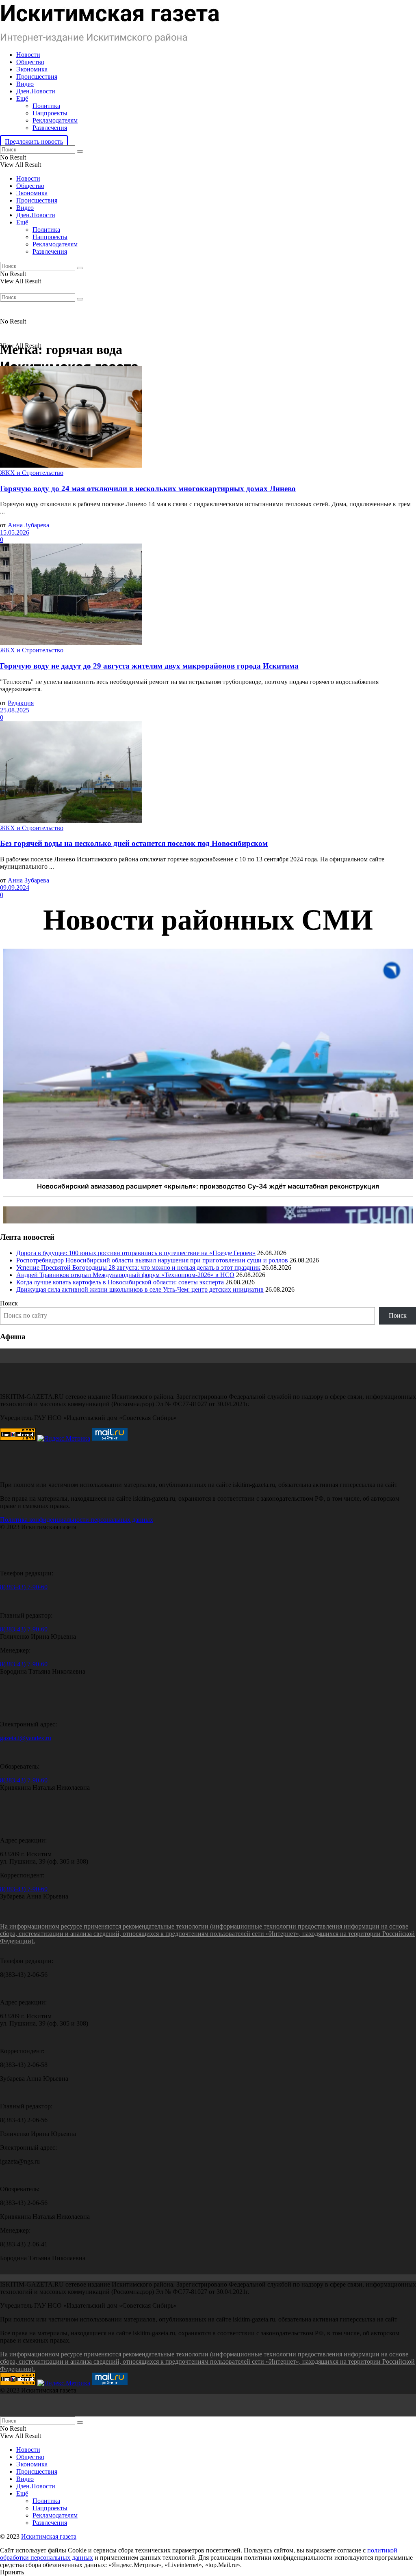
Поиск (9, 1303)
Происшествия (37, 77)
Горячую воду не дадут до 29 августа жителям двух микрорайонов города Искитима (149, 666)
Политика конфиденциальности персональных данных (77, 1520)
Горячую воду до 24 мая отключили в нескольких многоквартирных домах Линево (148, 489)
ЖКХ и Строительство (32, 473)
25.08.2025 (15, 710)
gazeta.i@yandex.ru (26, 1738)
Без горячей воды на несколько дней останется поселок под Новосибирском (134, 843)
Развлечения (50, 128)
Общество (30, 62)
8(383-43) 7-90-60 (24, 1587)
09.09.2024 (15, 888)
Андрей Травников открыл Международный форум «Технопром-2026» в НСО (125, 1275)
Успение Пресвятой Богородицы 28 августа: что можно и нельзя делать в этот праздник (138, 1268)
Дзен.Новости (36, 91)
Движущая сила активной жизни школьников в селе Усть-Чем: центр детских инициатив (140, 1289)
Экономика (32, 69)
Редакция (21, 703)
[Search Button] (80, 151)
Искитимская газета (49, 2536)
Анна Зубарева (28, 525)
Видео (25, 84)
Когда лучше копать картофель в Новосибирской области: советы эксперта (120, 1282)
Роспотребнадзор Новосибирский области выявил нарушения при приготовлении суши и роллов (152, 1260)
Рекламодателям (55, 120)
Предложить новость (34, 141)
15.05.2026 (15, 532)
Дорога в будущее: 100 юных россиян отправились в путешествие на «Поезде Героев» (136, 1253)
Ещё (22, 98)
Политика (46, 106)
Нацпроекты (50, 113)
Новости (28, 55)
